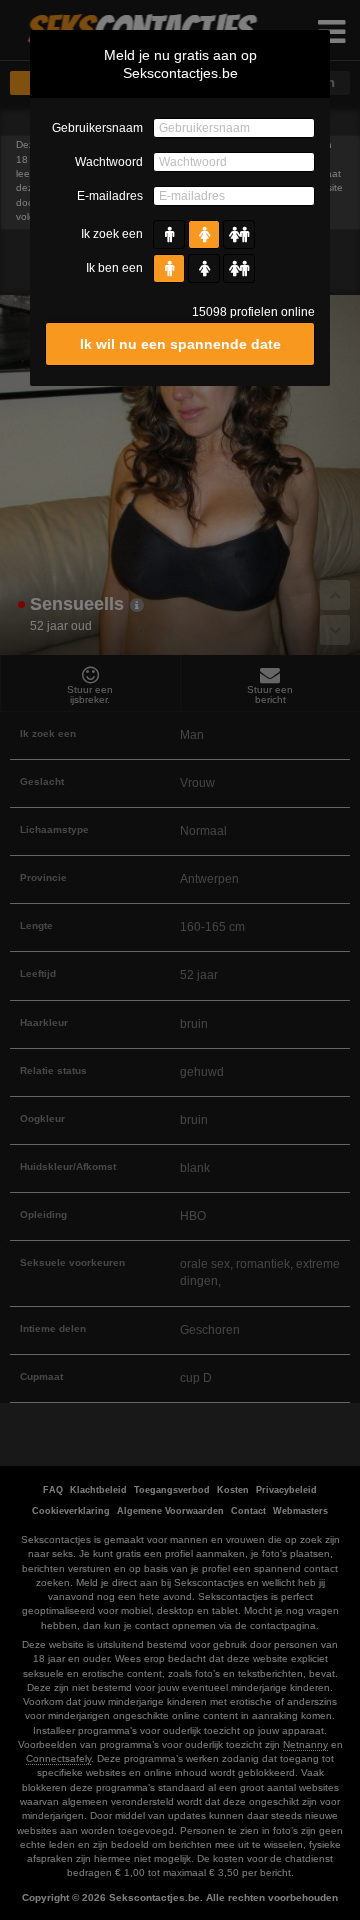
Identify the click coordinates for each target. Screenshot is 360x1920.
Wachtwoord (109, 162)
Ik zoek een (112, 234)
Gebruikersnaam (97, 128)
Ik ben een (114, 268)
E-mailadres (110, 196)
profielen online (253, 312)
